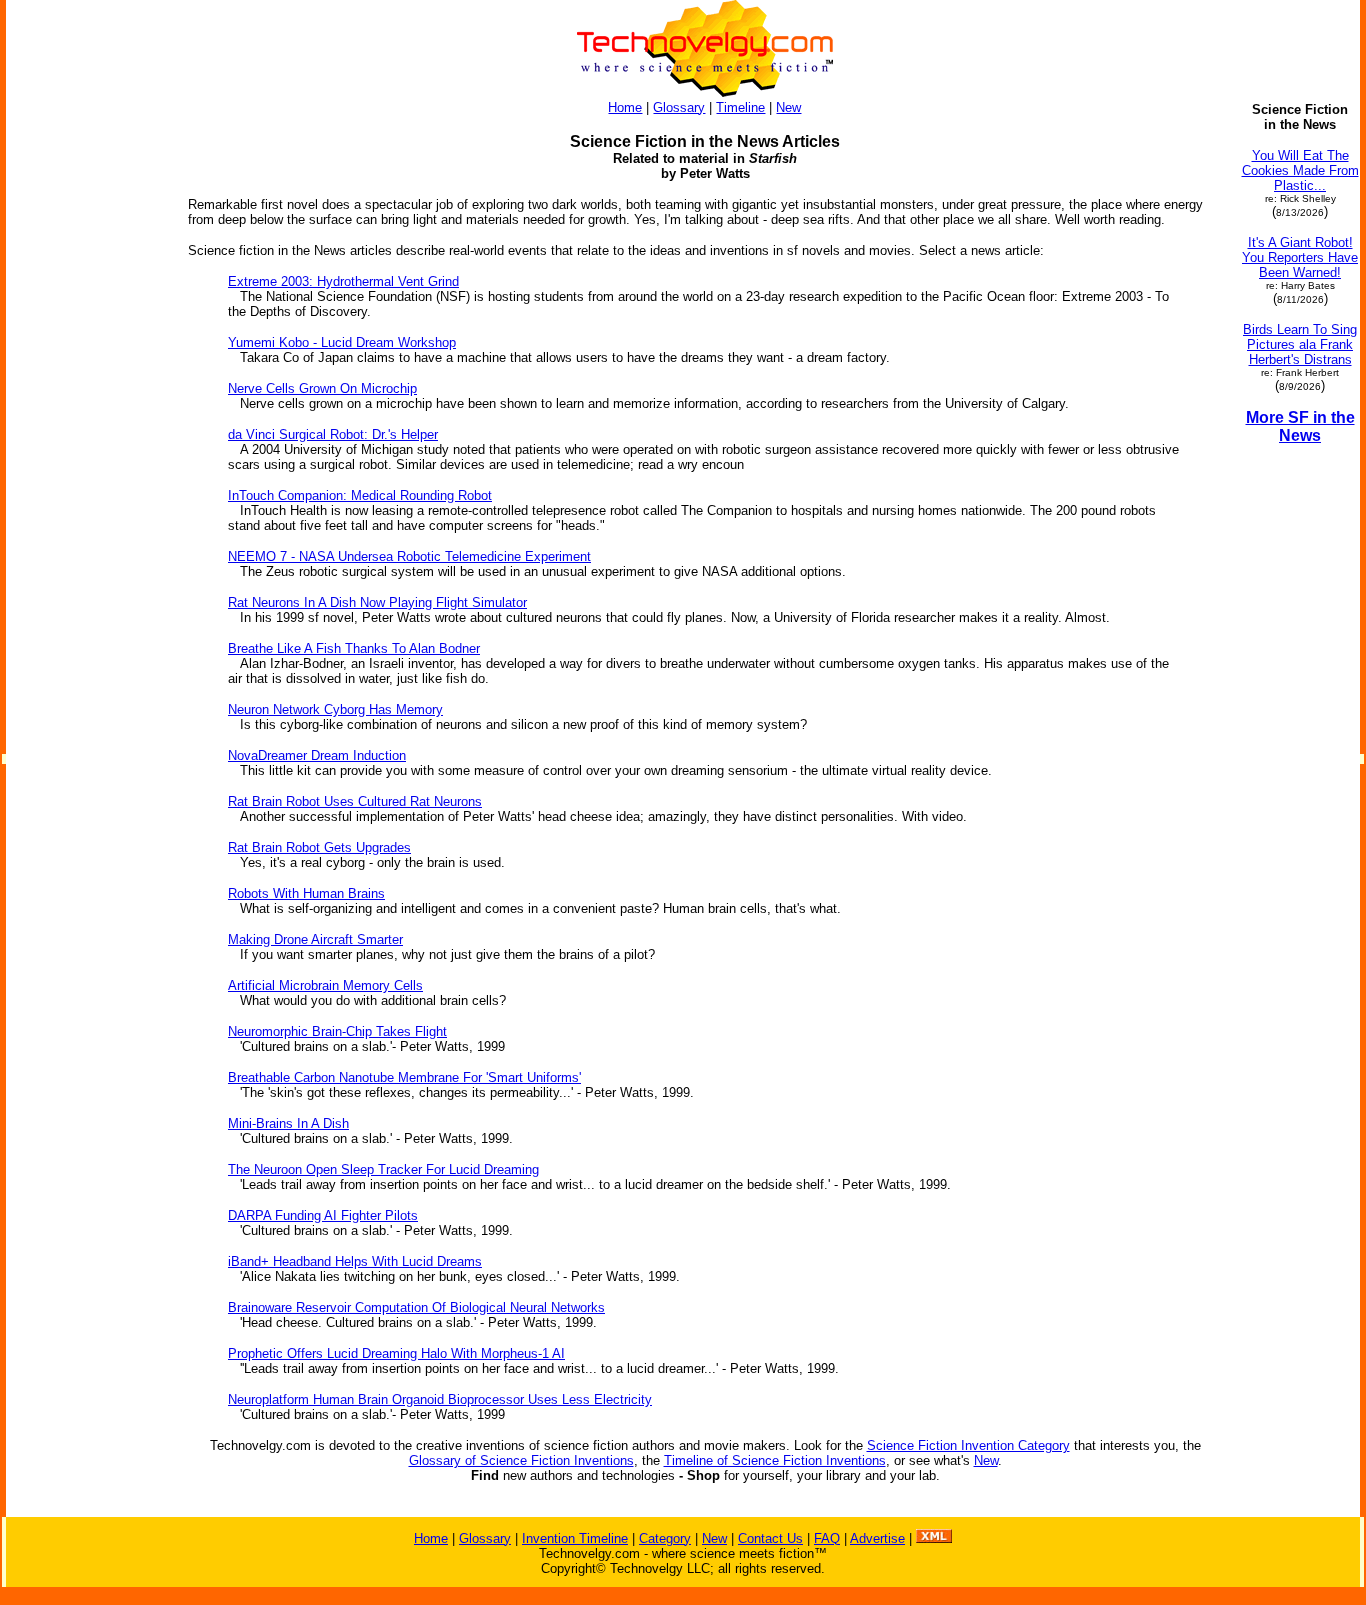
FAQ (827, 1538)
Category (665, 1538)
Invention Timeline (575, 1538)
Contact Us (770, 1538)
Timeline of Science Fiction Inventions (775, 1460)
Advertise (877, 1538)
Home (625, 107)
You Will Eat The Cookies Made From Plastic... (1300, 170)
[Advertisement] (88, 658)
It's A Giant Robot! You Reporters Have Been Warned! (1300, 257)
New (788, 107)
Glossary (679, 107)
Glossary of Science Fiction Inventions (521, 1460)
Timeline (740, 107)
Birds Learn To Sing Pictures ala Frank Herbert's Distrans (1300, 344)
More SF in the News (1300, 426)
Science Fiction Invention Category (968, 1445)
